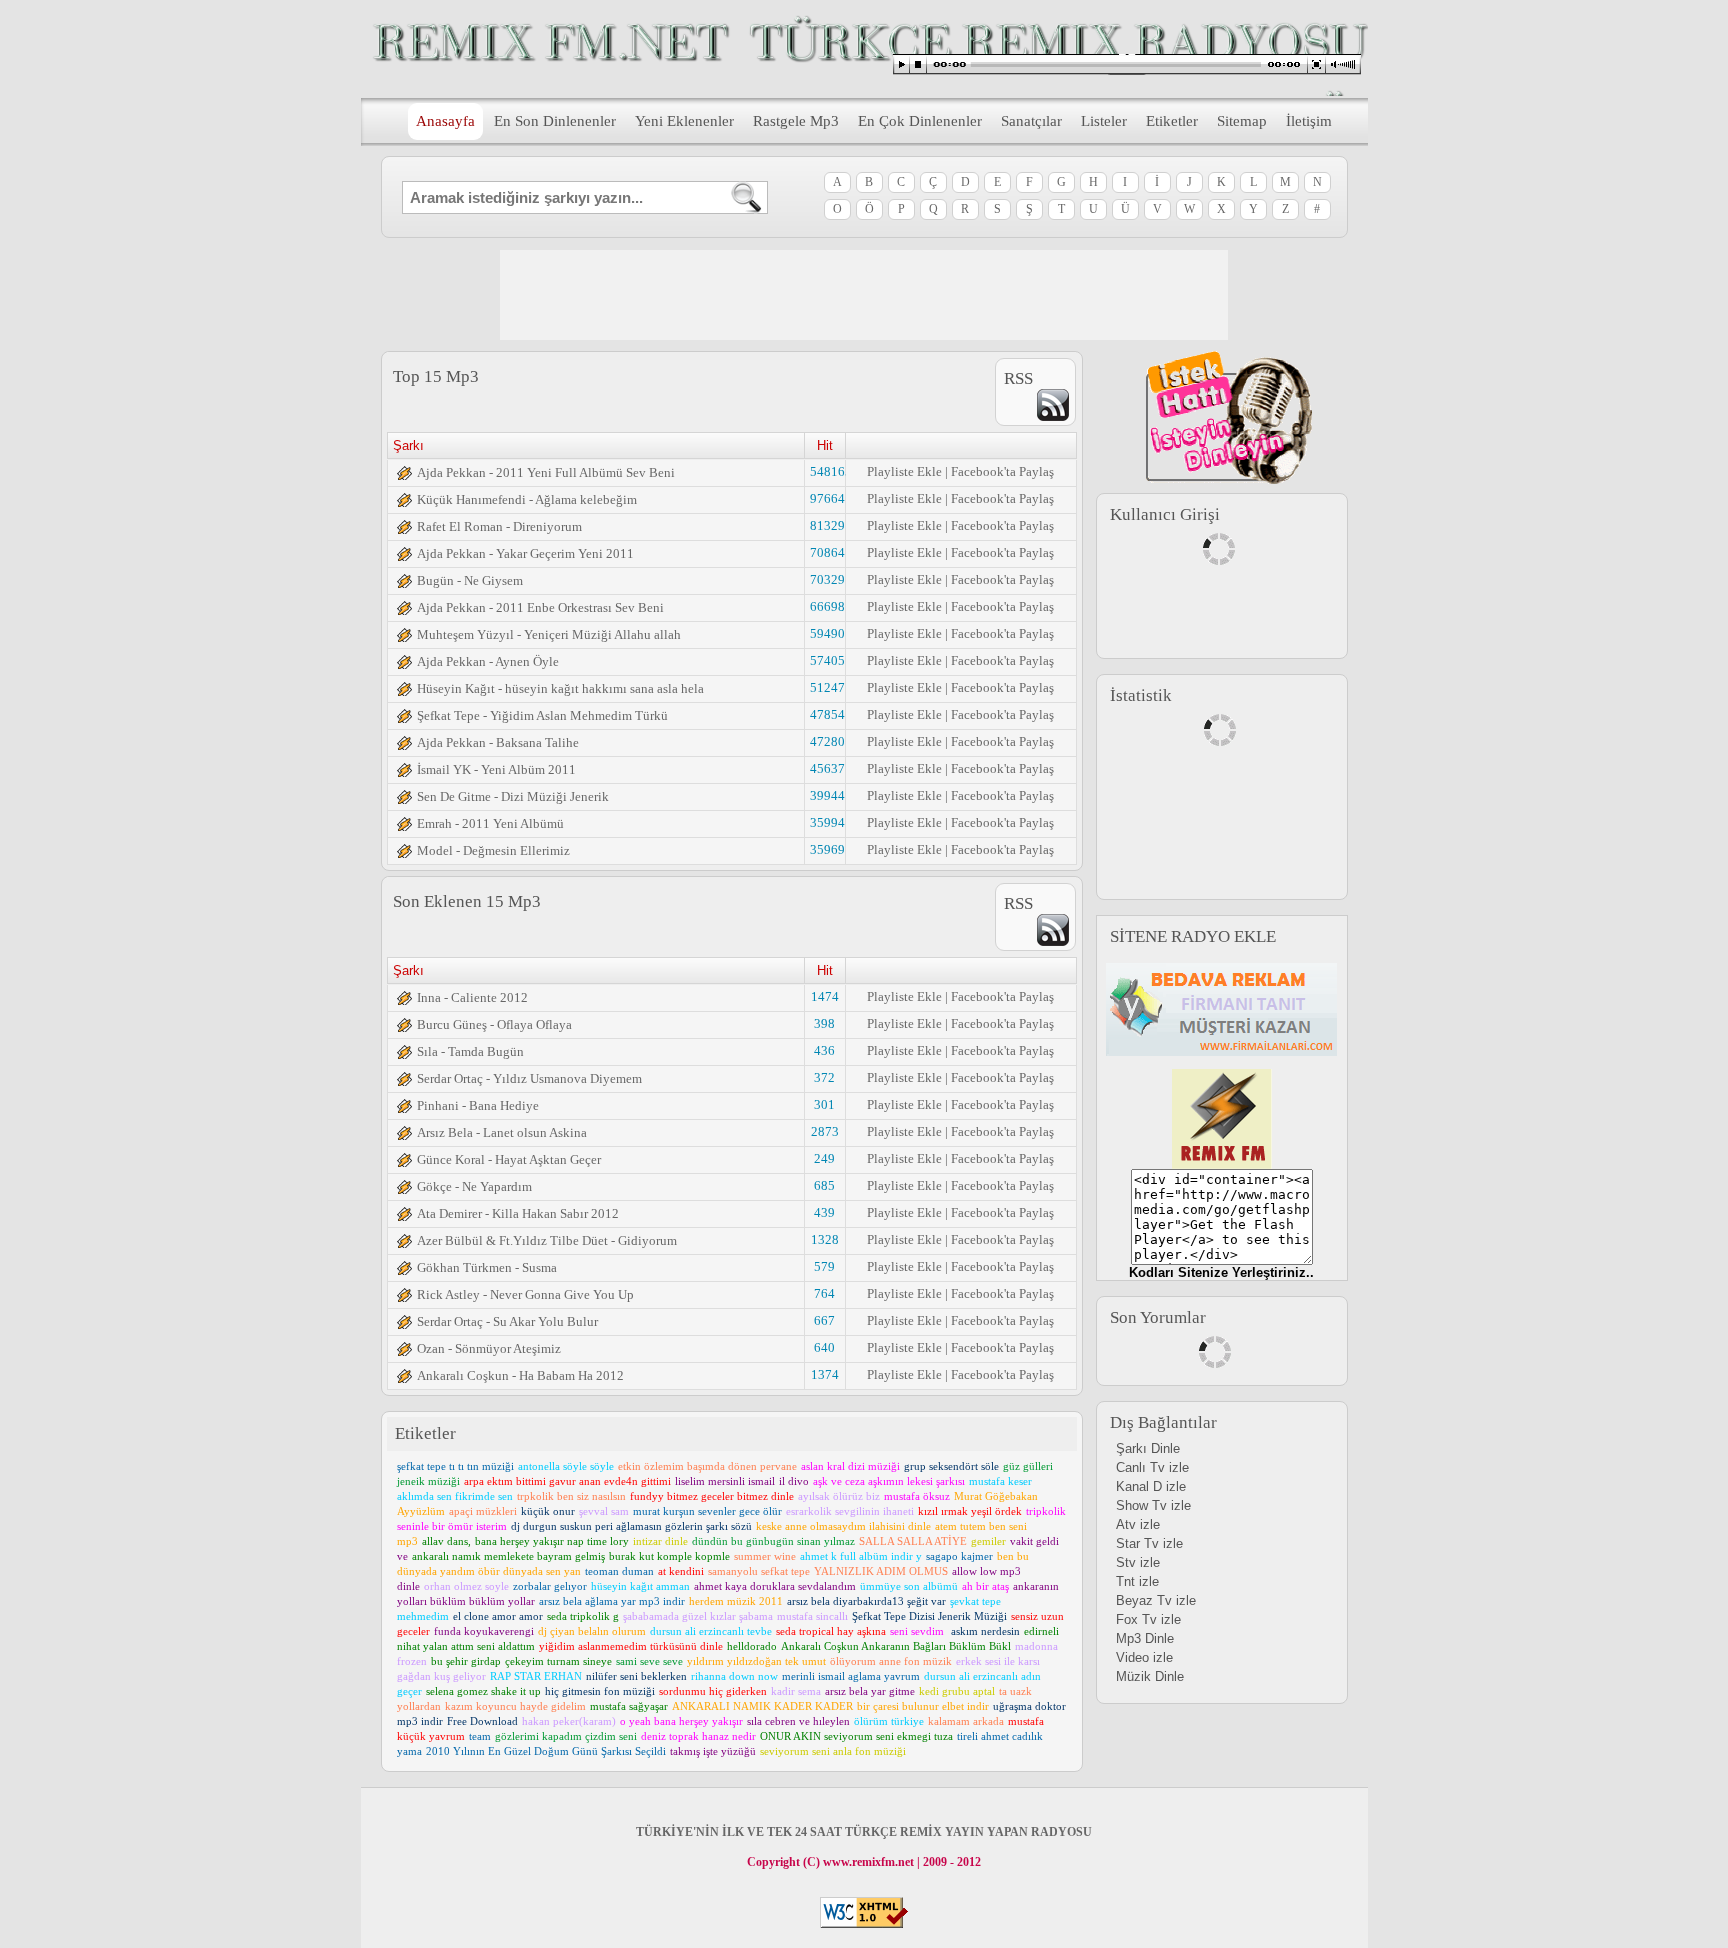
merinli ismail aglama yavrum (851, 1676)
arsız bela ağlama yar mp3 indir (612, 1601)
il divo (794, 1481)
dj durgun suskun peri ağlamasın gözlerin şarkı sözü (631, 1526)
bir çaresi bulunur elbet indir (923, 1706)
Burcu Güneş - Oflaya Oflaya (494, 1024)
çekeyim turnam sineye (558, 1661)
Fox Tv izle (1148, 1619)
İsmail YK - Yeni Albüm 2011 (496, 769)
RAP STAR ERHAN (536, 1676)
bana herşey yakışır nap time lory (552, 1541)
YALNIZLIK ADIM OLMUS (881, 1571)
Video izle (1144, 1657)
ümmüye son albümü (909, 1586)
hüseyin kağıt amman (640, 1586)
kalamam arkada (966, 1721)
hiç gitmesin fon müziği (600, 1691)
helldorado (752, 1646)
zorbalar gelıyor (550, 1586)
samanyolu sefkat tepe (759, 1571)
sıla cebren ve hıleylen (798, 1721)
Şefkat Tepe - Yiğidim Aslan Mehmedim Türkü (542, 715)
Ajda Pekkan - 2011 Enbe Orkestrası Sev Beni (540, 607)
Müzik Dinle (1150, 1676)
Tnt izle (1137, 1581)
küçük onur (548, 1511)
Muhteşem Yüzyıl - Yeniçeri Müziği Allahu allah (549, 634)
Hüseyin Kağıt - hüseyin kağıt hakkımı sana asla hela (560, 688)
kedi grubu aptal (957, 1691)
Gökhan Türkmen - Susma (487, 1267)
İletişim (1309, 121)
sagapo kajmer (959, 1556)
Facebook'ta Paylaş (1002, 471)
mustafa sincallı (812, 1616)
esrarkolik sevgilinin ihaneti (850, 1511)
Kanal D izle (1151, 1486)
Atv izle (1138, 1524)
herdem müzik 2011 (736, 1601)
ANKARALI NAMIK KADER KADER (762, 1706)
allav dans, (446, 1541)
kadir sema (796, 1691)
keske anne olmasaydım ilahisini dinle (843, 1526)
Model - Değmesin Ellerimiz (493, 850)
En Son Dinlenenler (555, 121)
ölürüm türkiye (889, 1721)
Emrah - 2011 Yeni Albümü (490, 823)
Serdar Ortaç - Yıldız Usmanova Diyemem (529, 1078)
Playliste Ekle (904, 471)
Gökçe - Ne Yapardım (474, 1186)
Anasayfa (445, 121)
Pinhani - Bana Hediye (478, 1105)
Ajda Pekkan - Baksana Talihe (498, 742)
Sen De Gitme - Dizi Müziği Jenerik (513, 796)
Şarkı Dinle (1148, 1448)
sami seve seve (649, 1661)
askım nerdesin (985, 1631)
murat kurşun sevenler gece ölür (707, 1511)
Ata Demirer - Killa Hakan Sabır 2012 (518, 1213)
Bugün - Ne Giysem (470, 580)
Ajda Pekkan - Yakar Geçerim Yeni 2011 (525, 553)
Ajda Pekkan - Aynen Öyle (488, 661)
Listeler (1104, 121)
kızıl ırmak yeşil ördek (970, 1511)
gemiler (988, 1541)
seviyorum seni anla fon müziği (833, 1751)
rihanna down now (734, 1676)
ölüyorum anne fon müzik (891, 1661)
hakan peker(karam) (569, 1721)
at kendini (681, 1571)
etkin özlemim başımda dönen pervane (707, 1466)
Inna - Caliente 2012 (472, 997)
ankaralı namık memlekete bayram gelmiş (508, 1556)
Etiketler (1172, 121)
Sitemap (1242, 121)
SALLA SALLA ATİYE (913, 1541)
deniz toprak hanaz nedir (698, 1736)
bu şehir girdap (466, 1661)
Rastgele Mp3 (796, 121)
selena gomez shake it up (483, 1691)
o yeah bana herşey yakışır (681, 1721)
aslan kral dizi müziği (850, 1466)
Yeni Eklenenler (684, 121)
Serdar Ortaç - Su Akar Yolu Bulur (507, 1321)
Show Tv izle (1153, 1505)
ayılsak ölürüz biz (839, 1496)
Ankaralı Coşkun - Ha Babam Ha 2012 (520, 1375)
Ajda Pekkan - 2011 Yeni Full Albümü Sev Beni (546, 472)
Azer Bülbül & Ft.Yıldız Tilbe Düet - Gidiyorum (547, 1240)
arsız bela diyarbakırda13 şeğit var (866, 1601)
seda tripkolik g (583, 1616)
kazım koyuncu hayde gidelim (515, 1706)
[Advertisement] (864, 295)
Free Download (482, 1721)
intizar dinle (660, 1541)
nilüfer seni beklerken (636, 1676)
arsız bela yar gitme (870, 1691)
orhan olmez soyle (466, 1586)
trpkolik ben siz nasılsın (571, 1496)
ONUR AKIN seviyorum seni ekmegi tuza (856, 1736)
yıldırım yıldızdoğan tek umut (756, 1661)
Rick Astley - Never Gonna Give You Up (525, 1294)
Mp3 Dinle (1145, 1638)
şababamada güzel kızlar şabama (698, 1616)
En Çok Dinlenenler (920, 121)
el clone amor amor (498, 1616)
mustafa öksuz (917, 1496)
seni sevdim (918, 1631)
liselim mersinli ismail (725, 1481)
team (480, 1736)
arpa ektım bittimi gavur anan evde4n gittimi (567, 1481)
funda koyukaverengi (484, 1631)
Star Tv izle (1149, 1543)
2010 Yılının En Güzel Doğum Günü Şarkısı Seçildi (546, 1751)
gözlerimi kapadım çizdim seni (566, 1736)
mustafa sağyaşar (629, 1706)
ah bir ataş (985, 1586)
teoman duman (619, 1571)
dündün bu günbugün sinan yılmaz (773, 1541)
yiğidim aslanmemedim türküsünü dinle (631, 1646)
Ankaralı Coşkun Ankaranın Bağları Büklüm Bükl (896, 1646)
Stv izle (1138, 1562)
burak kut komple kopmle (669, 1556)
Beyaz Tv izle (1156, 1600)
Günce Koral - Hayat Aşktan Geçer (509, 1159)
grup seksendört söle (951, 1466)
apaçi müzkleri (483, 1511)
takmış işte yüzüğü (713, 1751)
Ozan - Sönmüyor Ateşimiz (489, 1348)
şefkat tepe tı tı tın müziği (455, 1466)
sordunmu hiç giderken (713, 1691)
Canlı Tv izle (1152, 1467)
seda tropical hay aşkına (831, 1631)
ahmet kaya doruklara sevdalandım (775, 1586)
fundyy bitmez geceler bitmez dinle (712, 1496)
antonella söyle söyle (566, 1466)
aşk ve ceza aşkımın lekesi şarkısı (889, 1481)
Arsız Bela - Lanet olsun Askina (502, 1132)
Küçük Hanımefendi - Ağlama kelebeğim (527, 499)
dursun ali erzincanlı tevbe (711, 1631)
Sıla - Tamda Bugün (470, 1051)
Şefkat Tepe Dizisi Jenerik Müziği (929, 1616)
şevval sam (604, 1511)
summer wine (765, 1556)
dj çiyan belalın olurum (592, 1631)
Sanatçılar (1031, 121)
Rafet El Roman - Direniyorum (499, 526)
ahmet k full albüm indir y (861, 1556)
